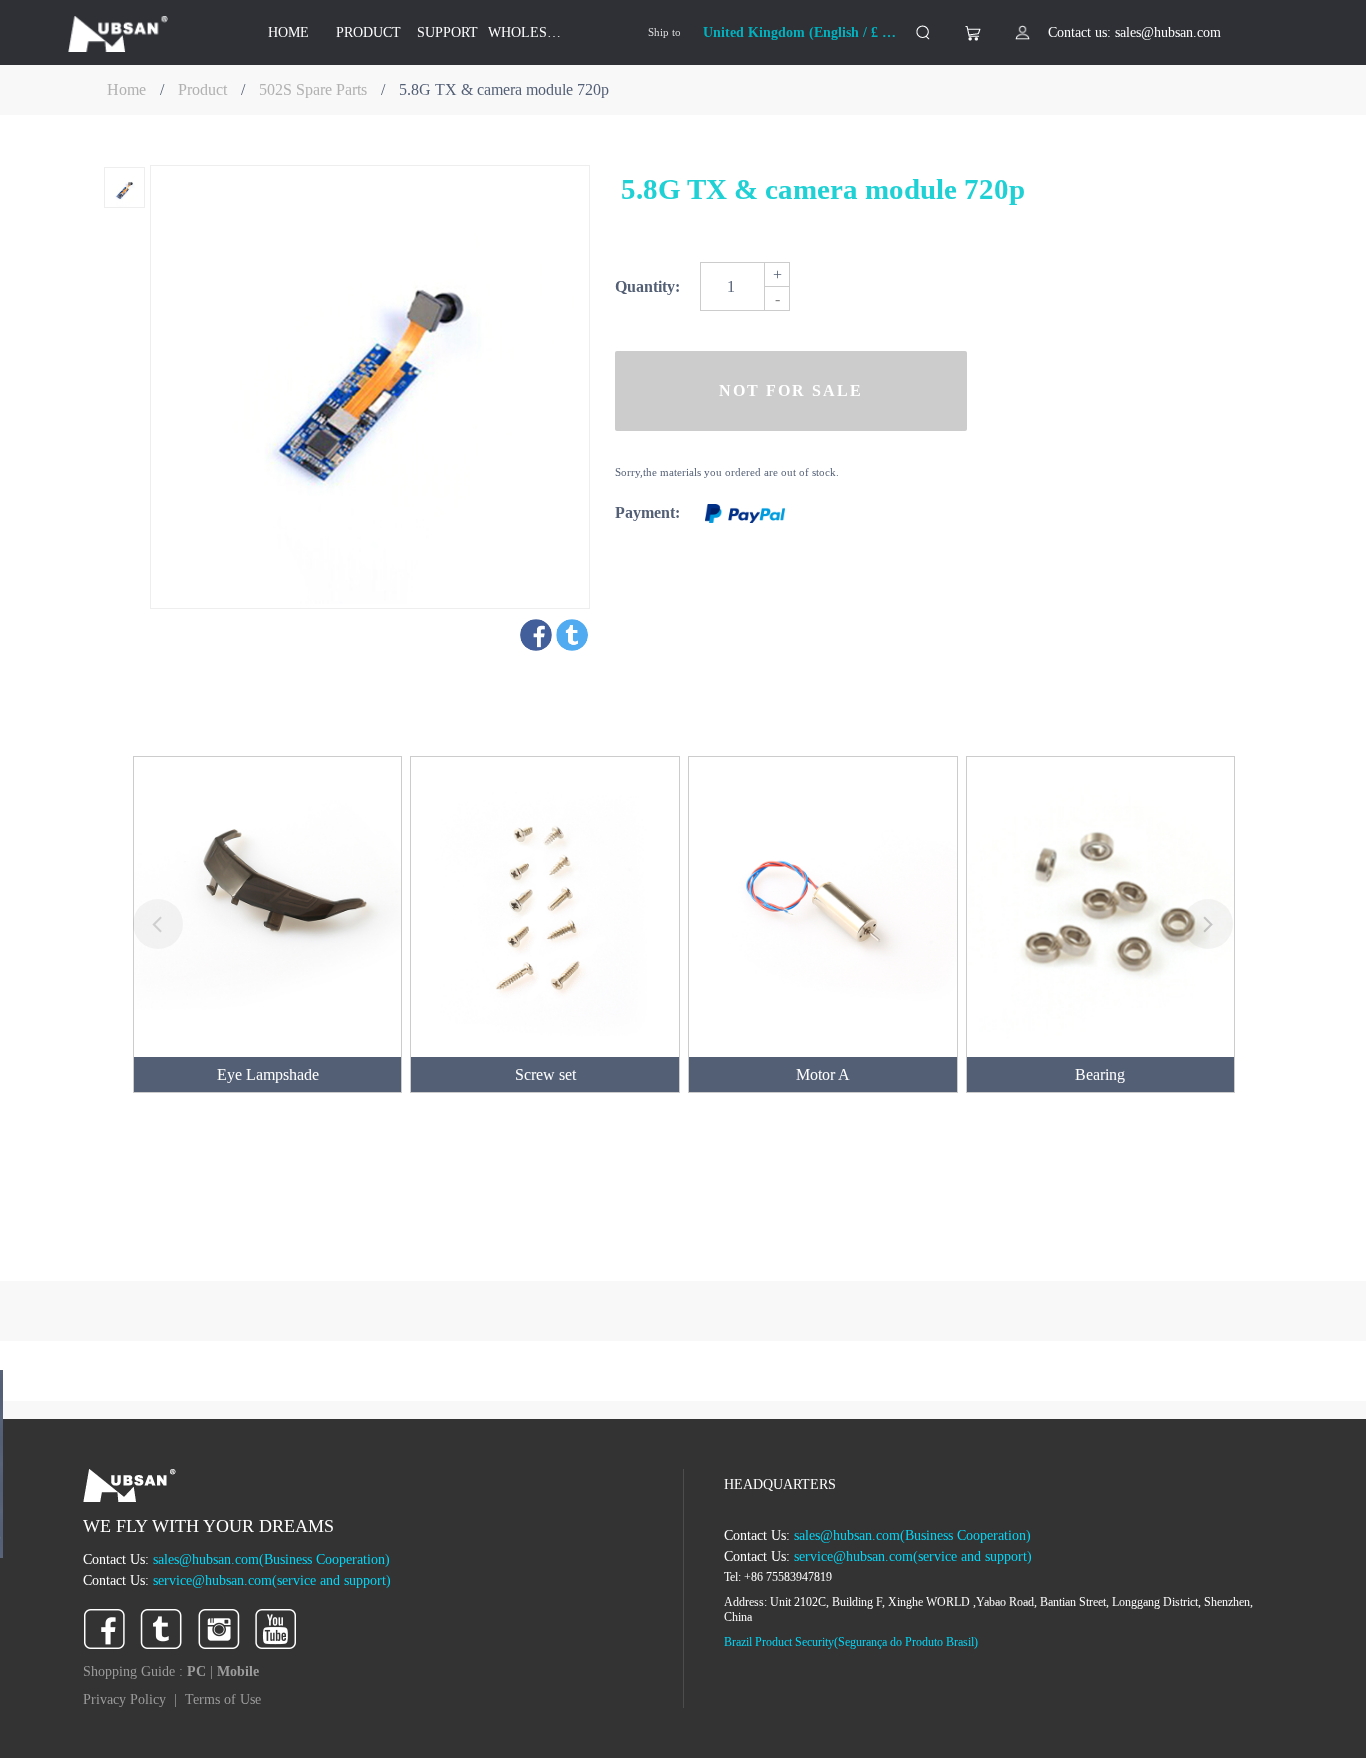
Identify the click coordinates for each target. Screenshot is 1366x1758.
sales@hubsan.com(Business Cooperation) (271, 1559)
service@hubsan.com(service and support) (272, 1580)
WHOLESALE (528, 32)
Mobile (238, 1671)
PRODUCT (368, 32)
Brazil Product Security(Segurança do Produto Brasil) (851, 1642)
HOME (288, 32)
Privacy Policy (124, 1699)
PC (198, 1671)
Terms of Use (223, 1699)
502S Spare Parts (313, 89)
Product (202, 89)
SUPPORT (447, 32)
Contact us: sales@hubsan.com (1134, 32)
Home (126, 89)
